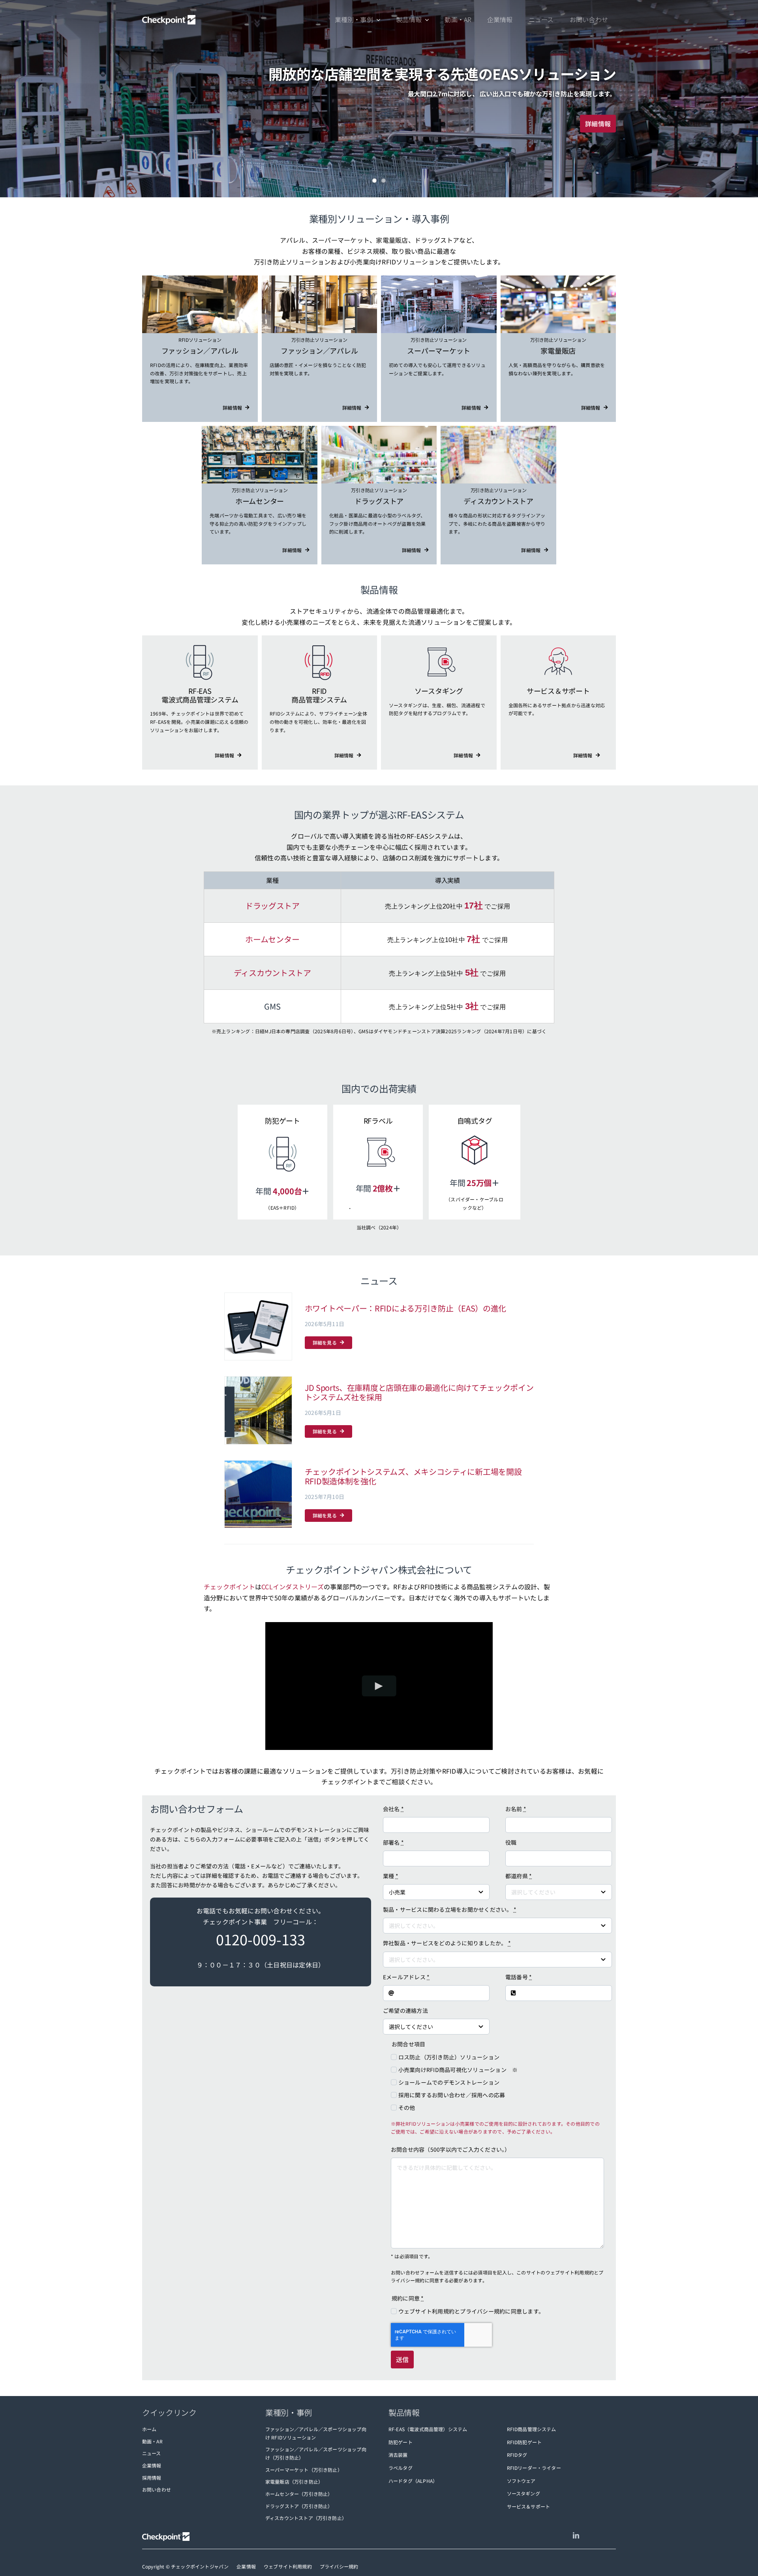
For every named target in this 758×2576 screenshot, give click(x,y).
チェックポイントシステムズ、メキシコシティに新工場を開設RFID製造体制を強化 (413, 1476)
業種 (391, 1876)
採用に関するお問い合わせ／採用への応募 (452, 2095)
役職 (511, 1842)
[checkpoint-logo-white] (169, 20)
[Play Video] (379, 1686)
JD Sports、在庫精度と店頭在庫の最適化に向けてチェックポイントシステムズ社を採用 (419, 1392)
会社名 (393, 1809)
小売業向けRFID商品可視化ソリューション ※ (458, 2070)
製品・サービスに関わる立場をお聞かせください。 (450, 1909)
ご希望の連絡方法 (405, 2010)
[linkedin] (576, 2535)
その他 (407, 2108)
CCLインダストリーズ (293, 1587)
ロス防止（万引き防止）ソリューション (449, 2057)
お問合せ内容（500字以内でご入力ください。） (451, 2149)
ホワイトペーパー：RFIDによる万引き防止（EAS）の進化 (405, 1308)
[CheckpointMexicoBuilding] (258, 1494)
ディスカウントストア (272, 973)
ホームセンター (272, 939)
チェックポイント (229, 1587)
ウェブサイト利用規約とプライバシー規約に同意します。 (471, 2311)
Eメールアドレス (406, 1977)
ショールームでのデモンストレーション (449, 2082)
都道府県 (519, 1876)
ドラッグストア (272, 906)
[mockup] (258, 1327)
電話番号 (519, 1977)
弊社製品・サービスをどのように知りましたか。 (447, 1943)
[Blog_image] (258, 1410)
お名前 (516, 1809)
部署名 (393, 1842)
